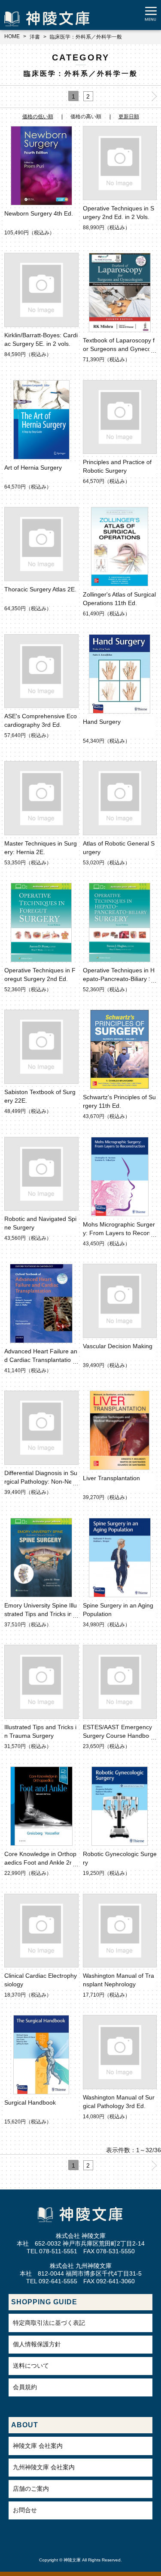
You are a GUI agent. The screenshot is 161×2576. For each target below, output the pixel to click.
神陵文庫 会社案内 (38, 2446)
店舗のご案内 (31, 2489)
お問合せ (25, 2510)
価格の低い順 (38, 117)
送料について (31, 2366)
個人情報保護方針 (37, 2344)
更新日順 (129, 117)
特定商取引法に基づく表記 (49, 2323)
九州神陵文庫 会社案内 (44, 2467)
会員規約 (25, 2387)
